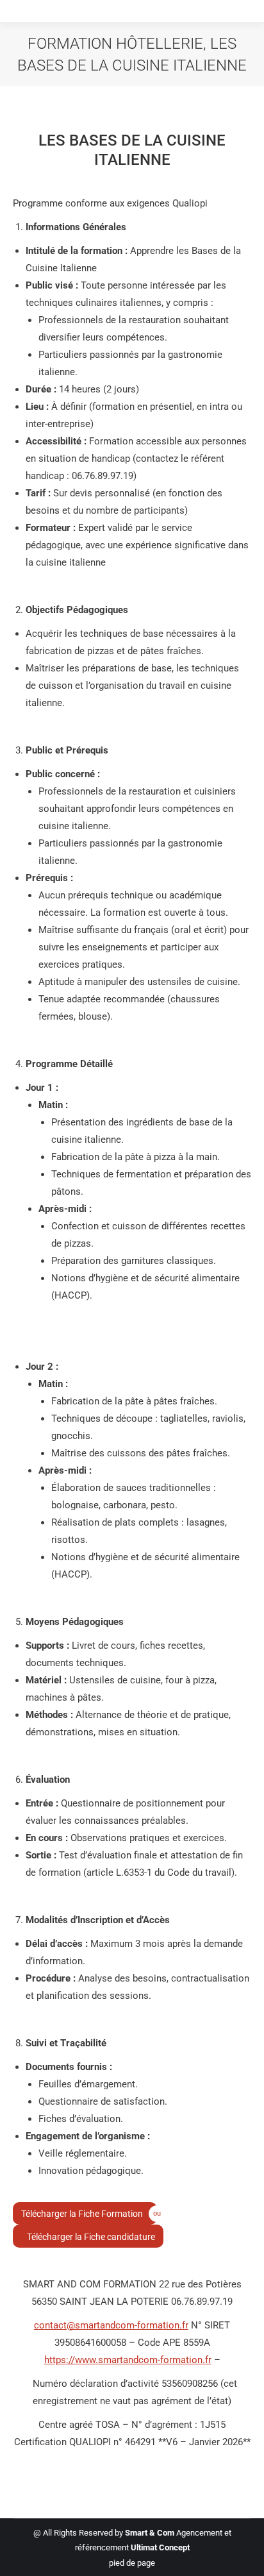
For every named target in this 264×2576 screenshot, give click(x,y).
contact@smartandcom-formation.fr (111, 2325)
